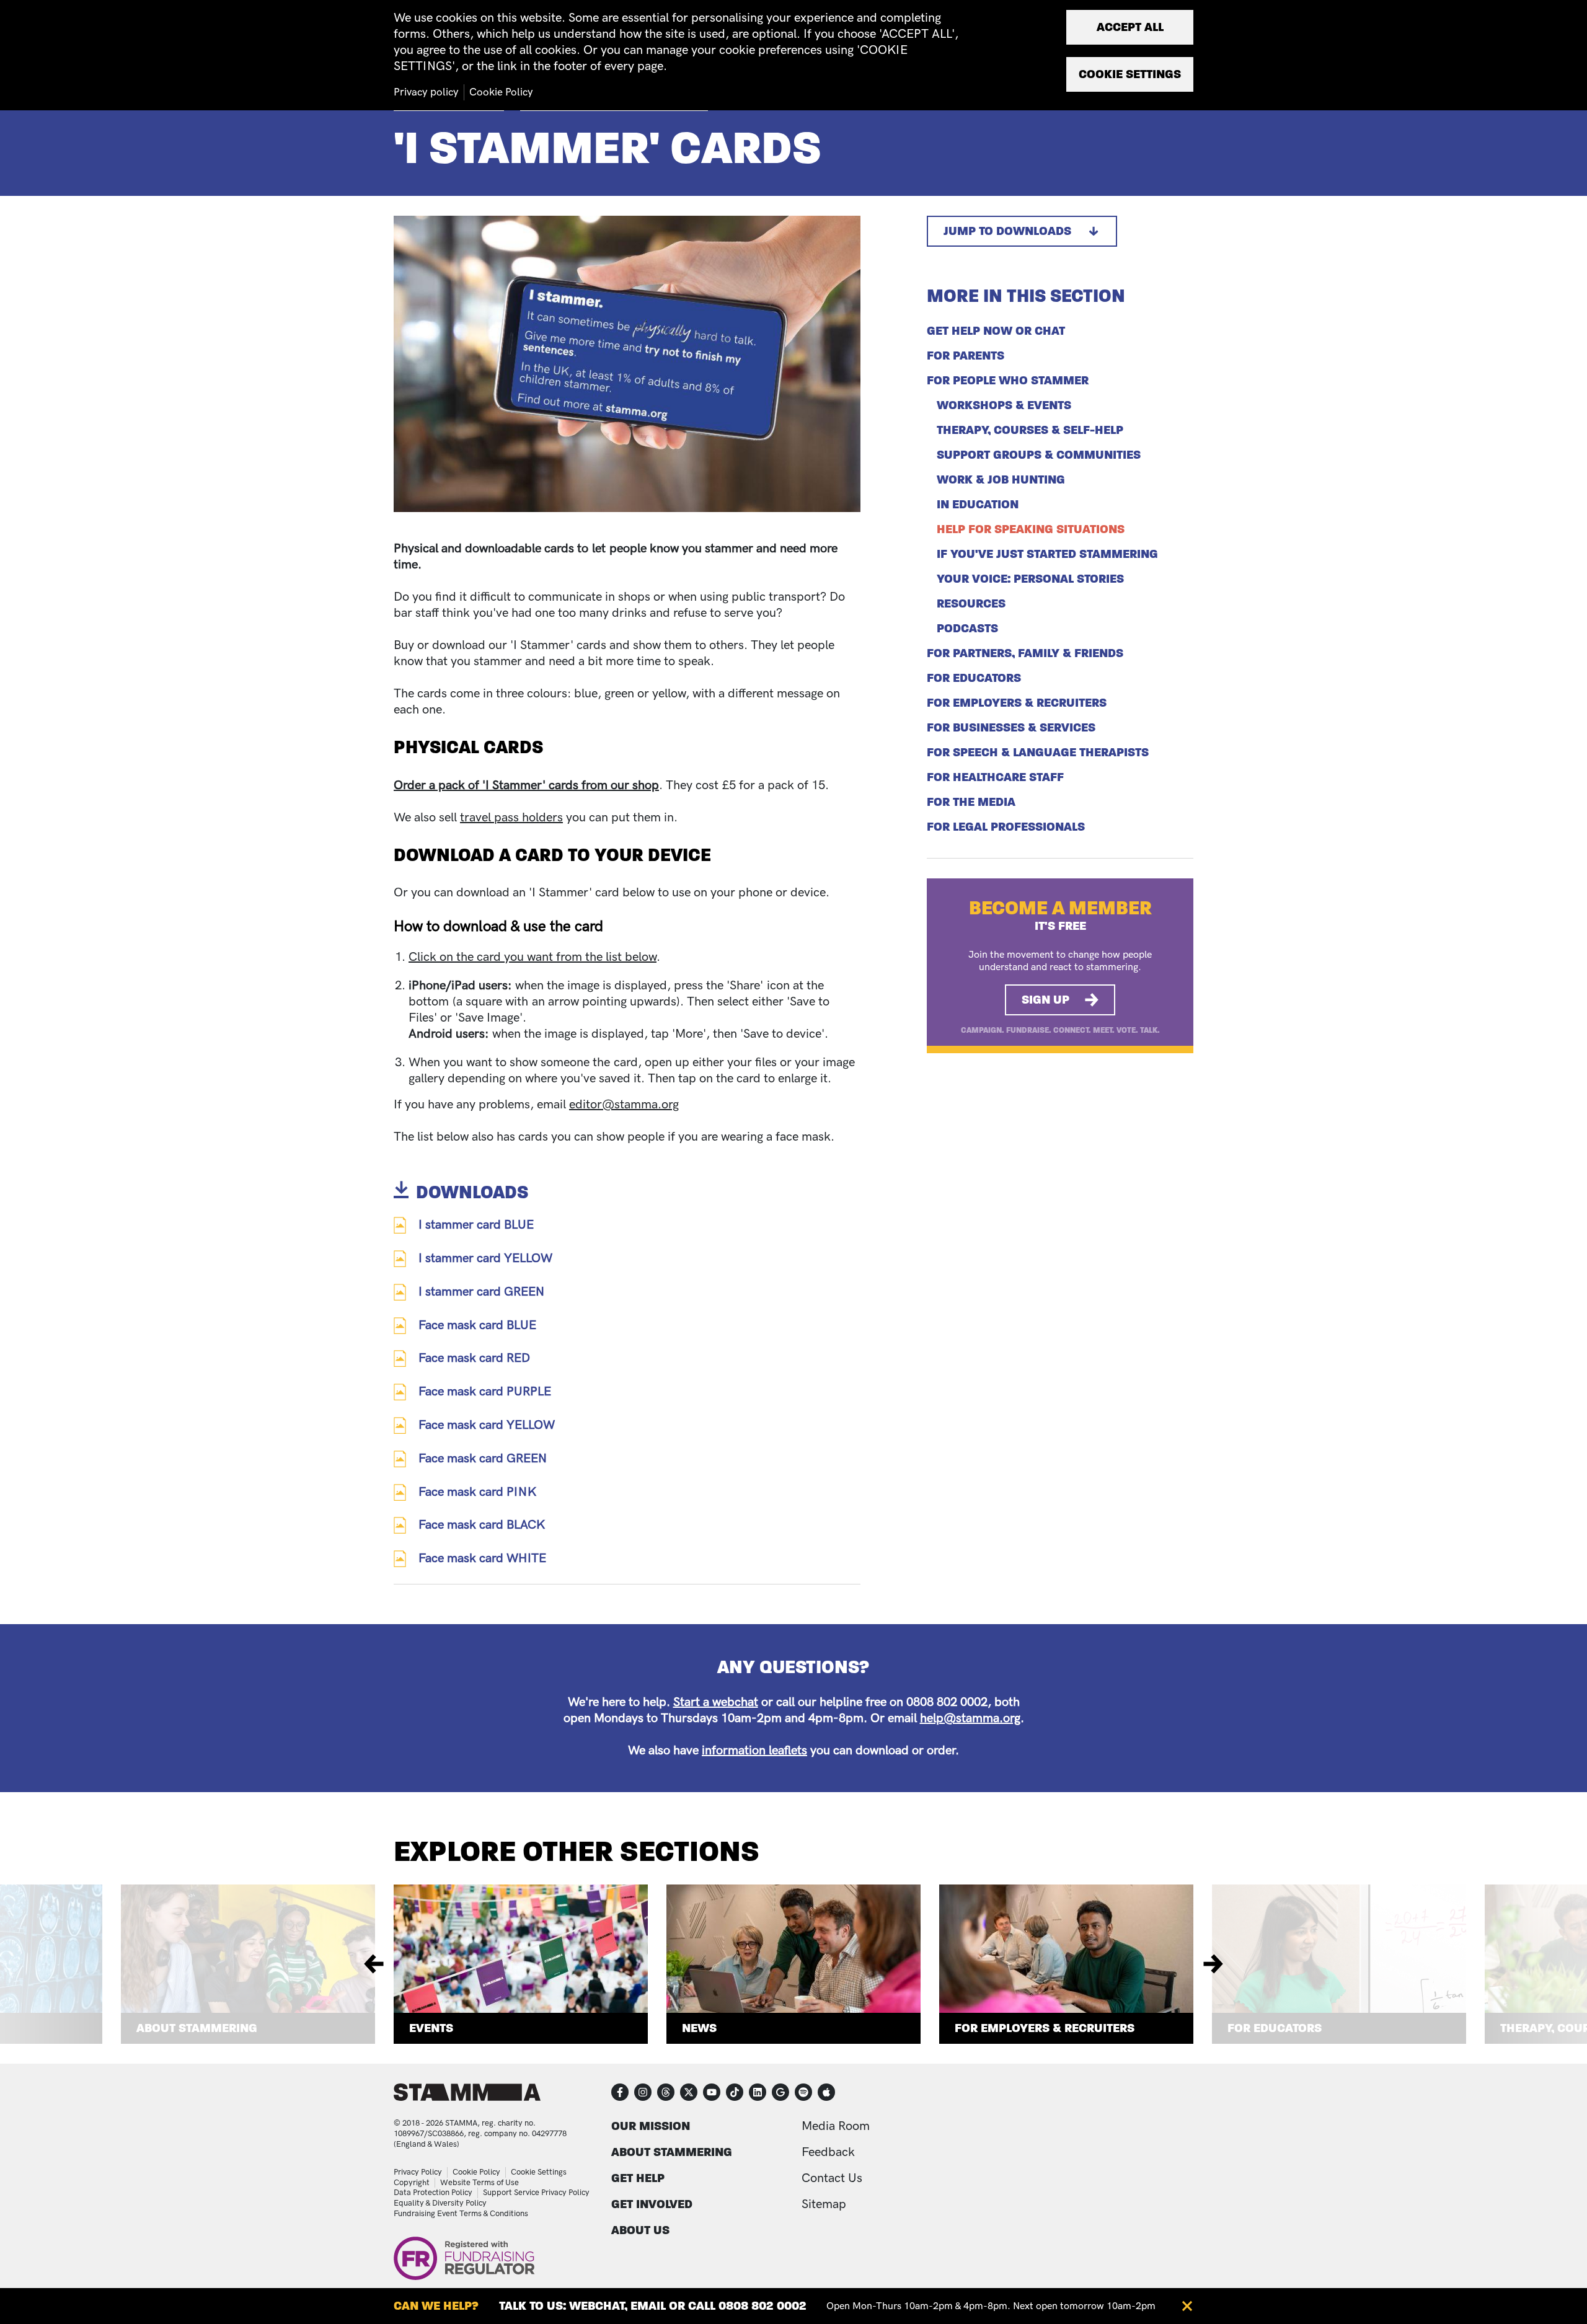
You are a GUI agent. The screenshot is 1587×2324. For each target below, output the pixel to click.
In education (978, 505)
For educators (974, 678)
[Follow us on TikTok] (735, 2092)
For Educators (1275, 2028)
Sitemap (824, 2204)
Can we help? (436, 2306)
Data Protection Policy (433, 2193)
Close (1187, 2306)
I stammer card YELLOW (485, 1258)
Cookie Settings (539, 2172)
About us (640, 2230)
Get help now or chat (996, 331)
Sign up (1045, 1000)
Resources (971, 604)
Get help (638, 2178)
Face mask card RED (474, 1358)
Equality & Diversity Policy (440, 2203)
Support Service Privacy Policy (536, 2193)
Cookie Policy (476, 2172)
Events (431, 2028)
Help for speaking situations (1031, 529)
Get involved (652, 2204)
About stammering (672, 2152)
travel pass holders (511, 818)
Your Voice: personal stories (1030, 579)
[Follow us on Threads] (666, 2092)
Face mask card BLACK (482, 1525)
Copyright (412, 2183)
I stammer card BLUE (476, 1225)
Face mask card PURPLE (485, 1392)
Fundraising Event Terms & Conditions (461, 2214)
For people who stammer (1008, 381)
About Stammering (197, 2028)
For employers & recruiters (1017, 703)
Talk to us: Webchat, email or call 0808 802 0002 (653, 2306)
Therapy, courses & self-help (1030, 430)
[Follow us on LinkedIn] (758, 2092)
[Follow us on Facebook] (620, 2092)
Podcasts (967, 629)
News (699, 2028)
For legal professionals (1006, 827)
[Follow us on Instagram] (643, 2092)
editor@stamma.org (624, 1105)
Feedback (828, 2152)
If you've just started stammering (1047, 554)
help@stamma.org (970, 1718)
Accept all (1130, 27)
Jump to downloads (1007, 231)
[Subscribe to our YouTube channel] (712, 2092)
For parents (966, 356)
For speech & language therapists (1038, 753)
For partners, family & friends (1025, 653)
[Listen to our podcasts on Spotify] (803, 2092)
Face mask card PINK (477, 1492)
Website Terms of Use (480, 2183)
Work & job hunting (1001, 480)
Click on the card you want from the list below (533, 957)
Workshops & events (1004, 405)
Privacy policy (426, 92)
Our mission (651, 2126)
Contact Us (832, 2178)
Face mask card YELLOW (487, 1425)
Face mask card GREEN (483, 1459)
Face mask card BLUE (477, 1325)
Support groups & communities (1039, 455)
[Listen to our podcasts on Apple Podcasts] (826, 2092)
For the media (971, 802)
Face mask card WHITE (482, 1558)
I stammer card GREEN (481, 1292)
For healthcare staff (995, 777)
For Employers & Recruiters (1045, 2028)
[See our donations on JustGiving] (780, 2092)
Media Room (836, 2126)
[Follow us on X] (689, 2092)
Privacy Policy (418, 2172)
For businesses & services (1011, 728)
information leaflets (754, 1751)
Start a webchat (716, 1702)
